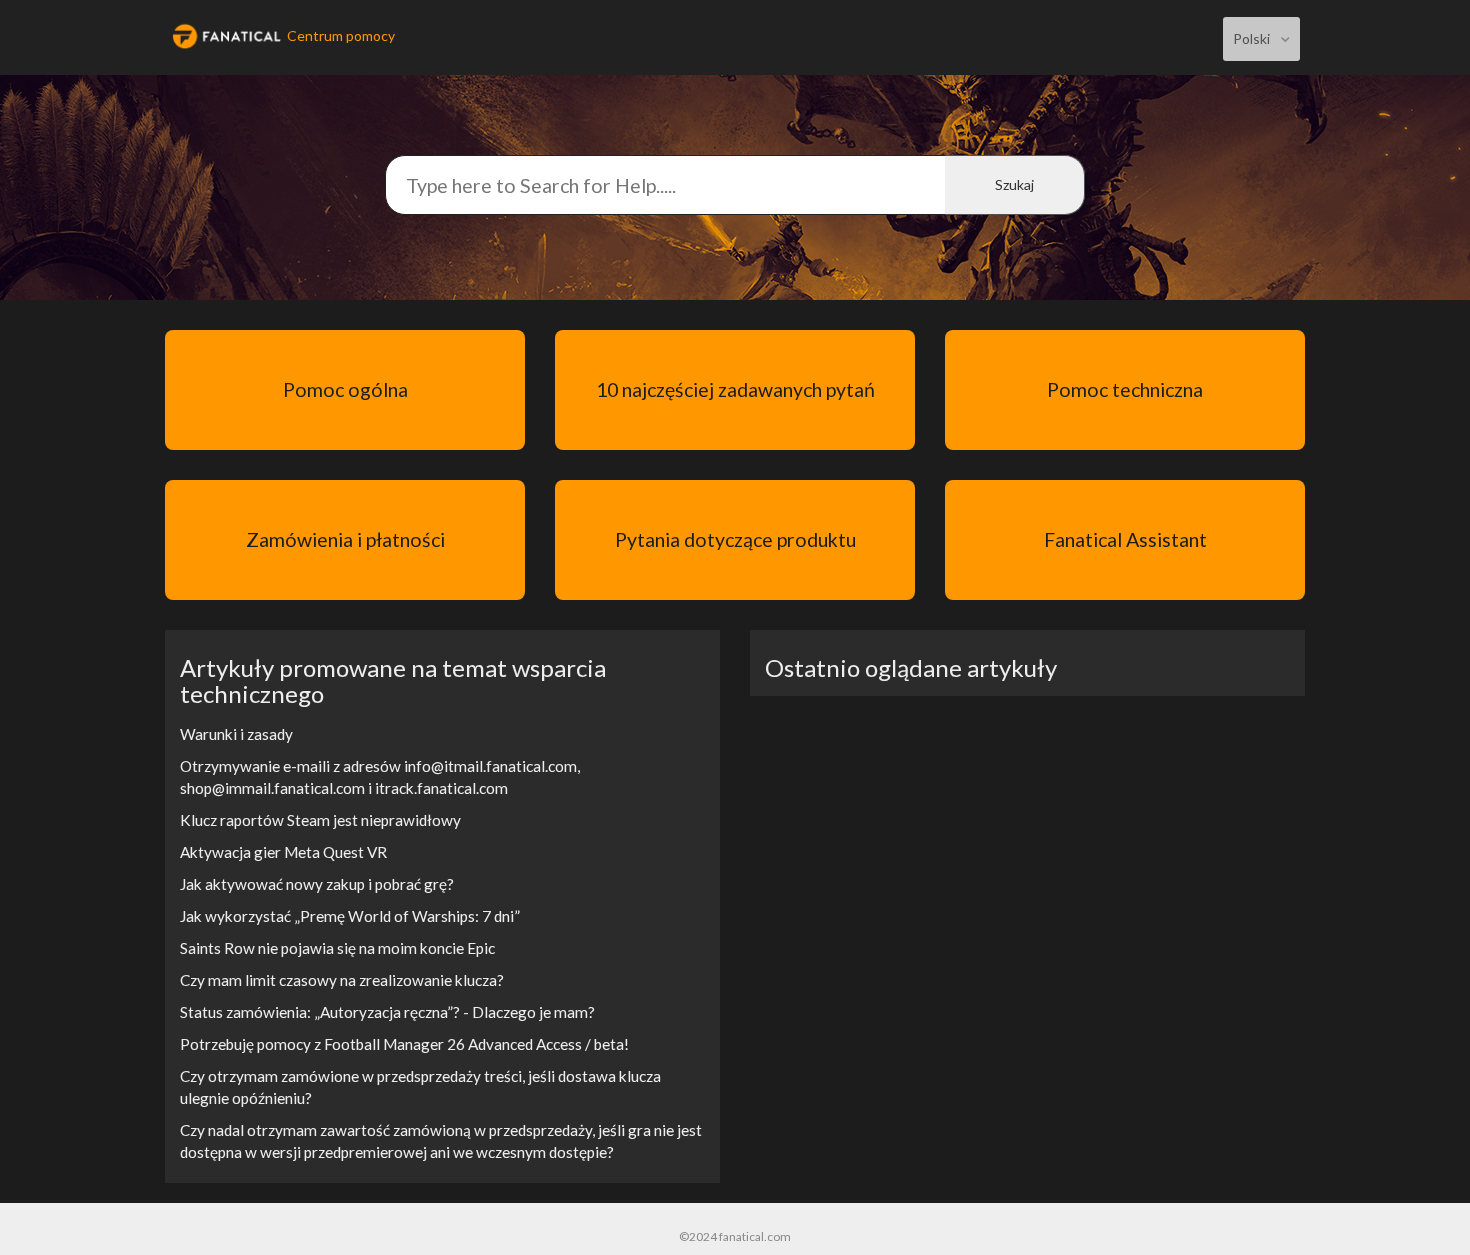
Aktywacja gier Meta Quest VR (283, 852)
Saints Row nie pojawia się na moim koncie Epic (337, 948)
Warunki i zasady (236, 734)
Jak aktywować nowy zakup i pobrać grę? (317, 884)
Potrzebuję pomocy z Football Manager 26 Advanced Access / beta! (404, 1044)
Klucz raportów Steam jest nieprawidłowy (320, 820)
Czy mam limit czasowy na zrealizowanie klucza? (342, 980)
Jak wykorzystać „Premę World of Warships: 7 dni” (350, 916)
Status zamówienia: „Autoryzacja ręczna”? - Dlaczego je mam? (387, 1012)
